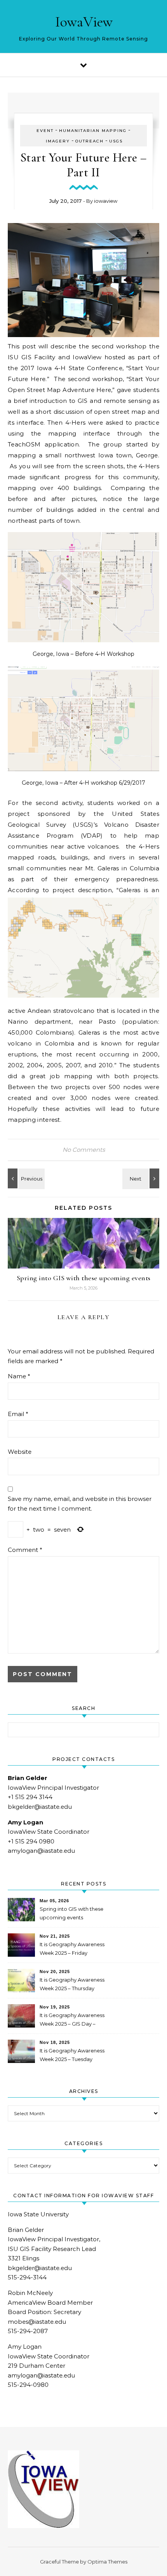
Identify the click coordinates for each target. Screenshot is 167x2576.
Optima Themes (107, 2562)
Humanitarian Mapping (93, 131)
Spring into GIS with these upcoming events (84, 1278)
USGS (116, 141)
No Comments (84, 1150)
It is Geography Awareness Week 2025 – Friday (72, 1949)
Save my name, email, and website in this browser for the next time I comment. (80, 1504)
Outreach (90, 141)
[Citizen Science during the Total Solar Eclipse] (25, 1178)
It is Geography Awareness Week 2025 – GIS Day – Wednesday (72, 2020)
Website (20, 1452)
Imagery (58, 141)
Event (45, 131)
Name (19, 1376)
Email (18, 1414)
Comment (25, 1550)
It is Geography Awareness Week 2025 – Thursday (72, 1984)
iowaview (106, 201)
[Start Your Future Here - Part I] (142, 1178)
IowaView (84, 22)
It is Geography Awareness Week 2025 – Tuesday (72, 2055)
